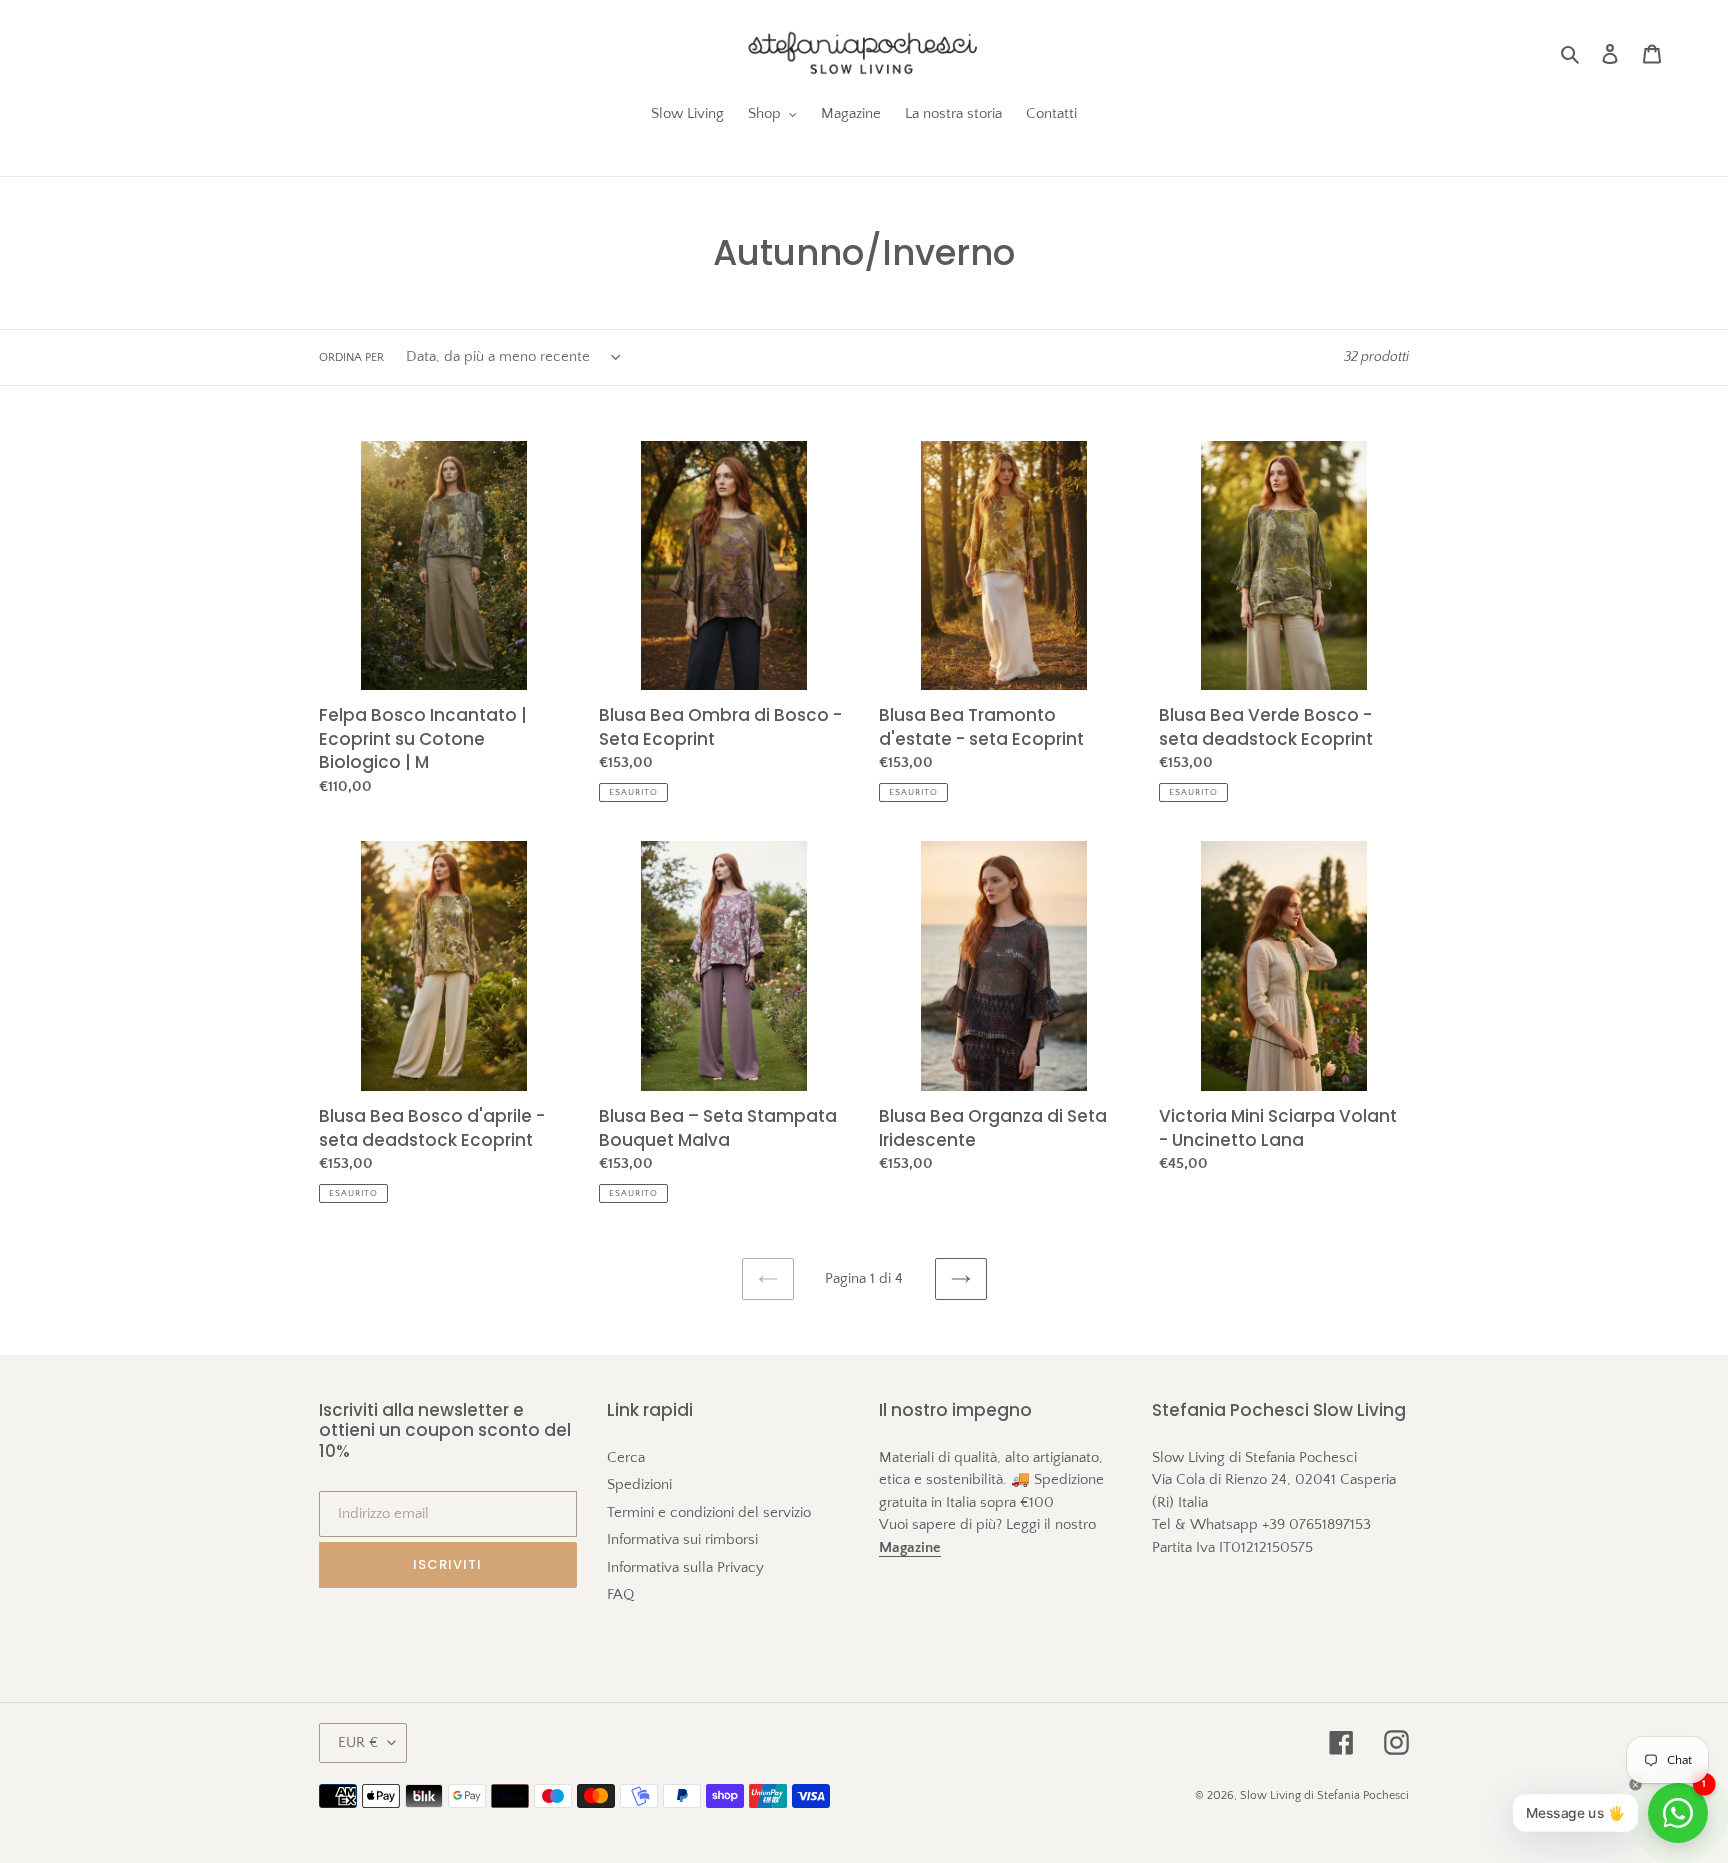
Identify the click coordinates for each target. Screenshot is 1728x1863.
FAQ (620, 1594)
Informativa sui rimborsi (682, 1539)
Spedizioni (639, 1484)
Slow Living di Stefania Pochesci (1324, 1795)
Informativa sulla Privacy (685, 1567)
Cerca (626, 1457)
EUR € (358, 1742)
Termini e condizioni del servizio (709, 1512)
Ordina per (351, 357)
